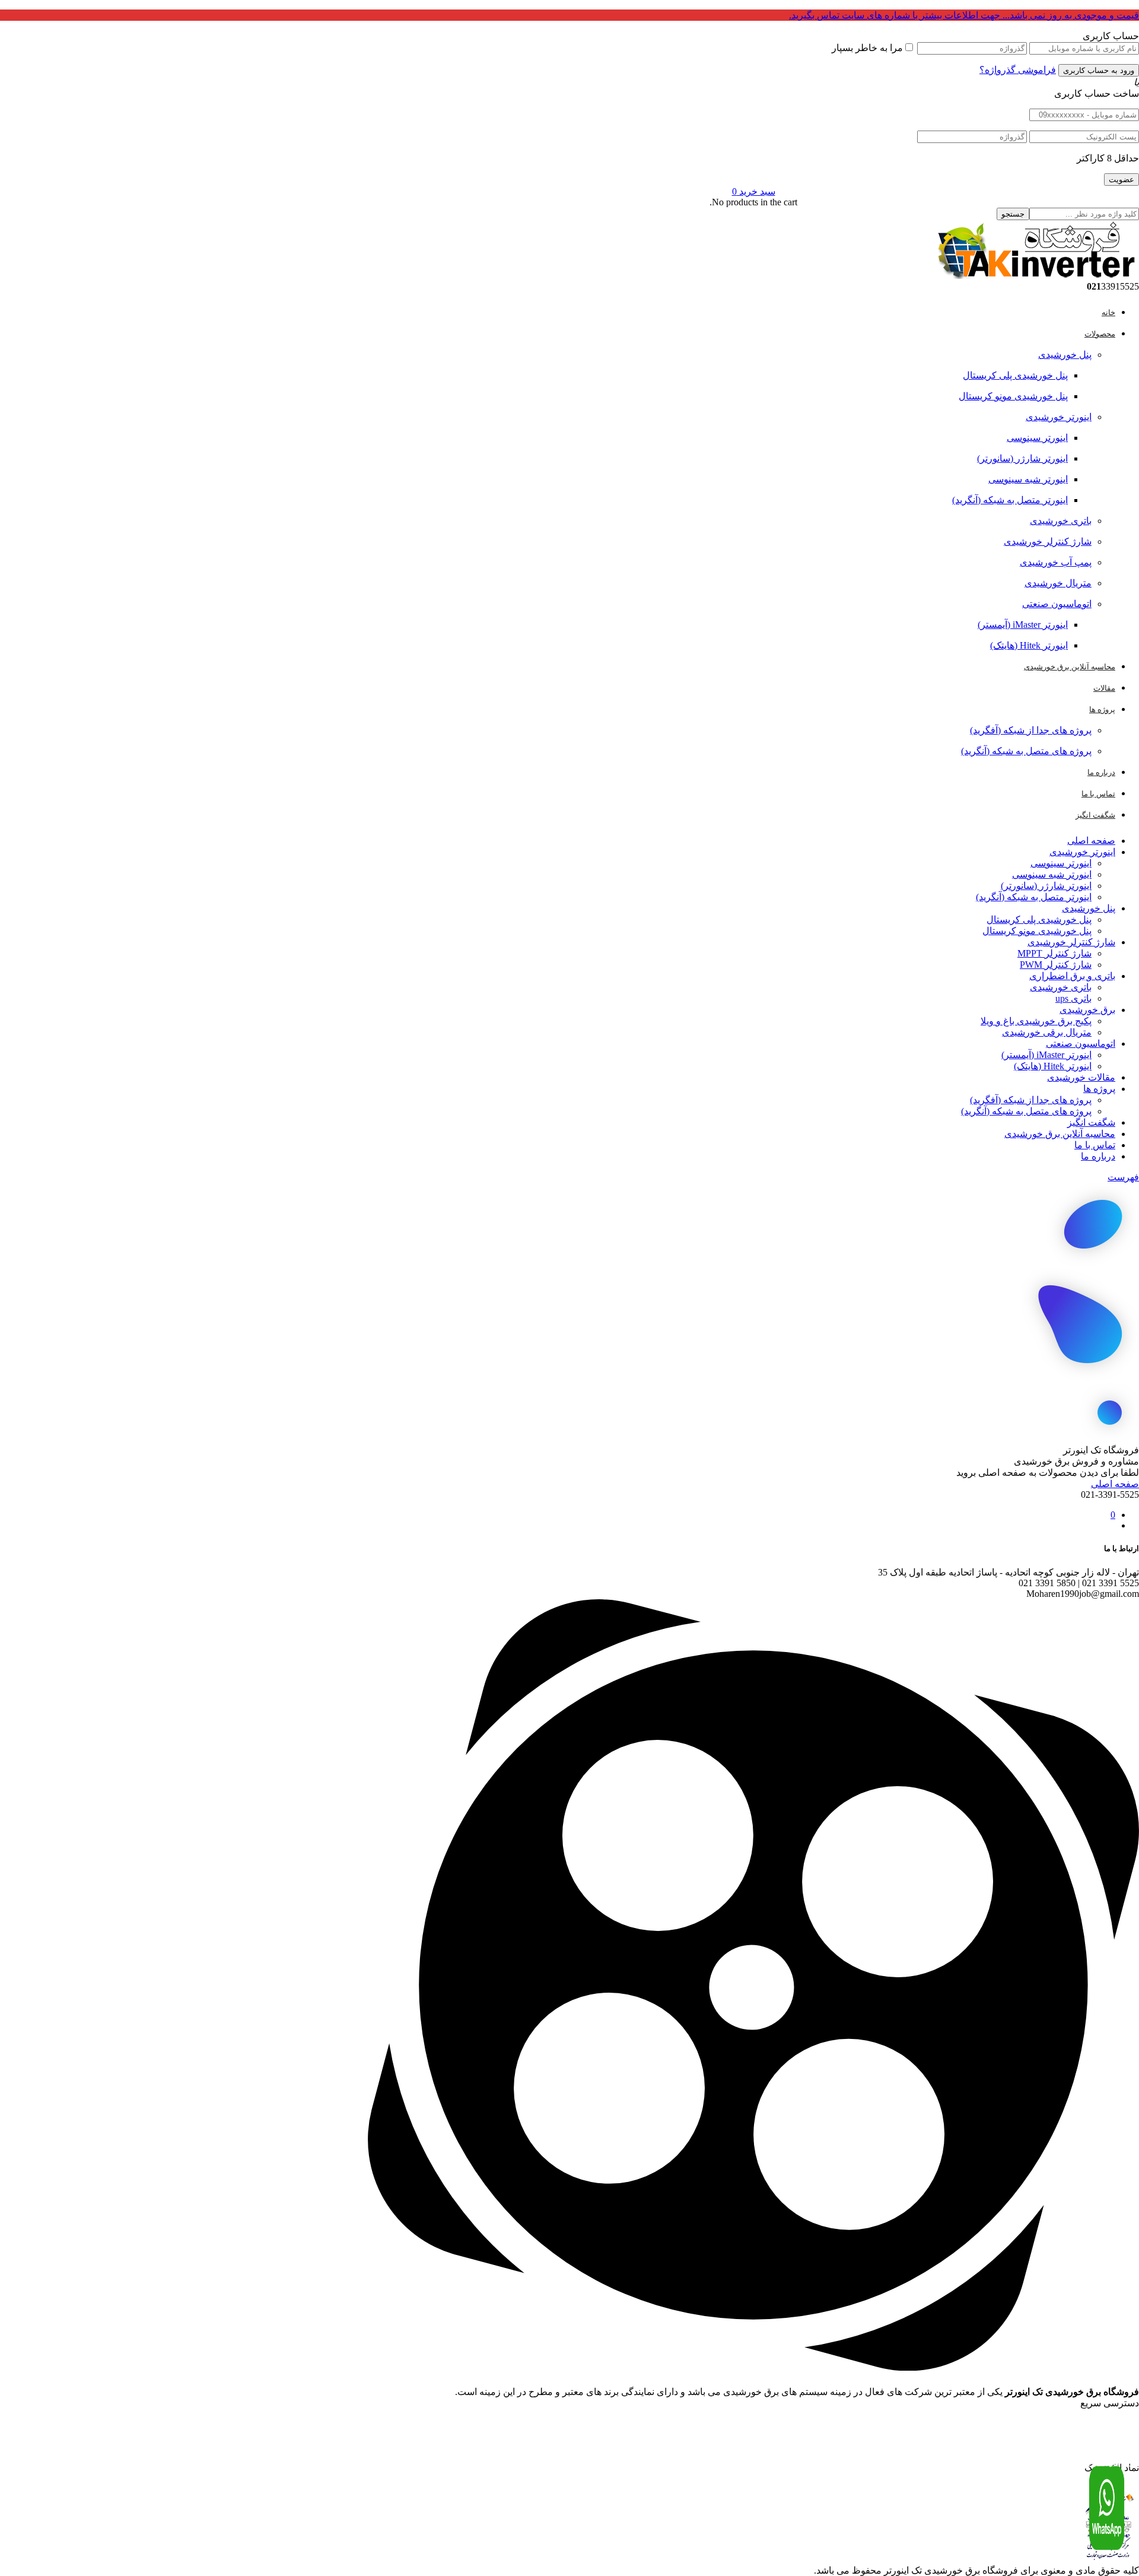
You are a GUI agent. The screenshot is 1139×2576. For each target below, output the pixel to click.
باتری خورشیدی (1061, 521)
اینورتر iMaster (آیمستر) (1023, 625)
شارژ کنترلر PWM (1056, 965)
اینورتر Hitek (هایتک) (1029, 645)
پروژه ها (1099, 1089)
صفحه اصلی (1091, 841)
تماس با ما (1095, 1145)
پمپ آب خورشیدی (1056, 562)
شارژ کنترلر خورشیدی (1048, 541)
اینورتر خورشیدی (1059, 417)
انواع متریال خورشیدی (1103, 2441)
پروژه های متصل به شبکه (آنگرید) (1026, 751)
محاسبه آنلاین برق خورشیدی (1060, 1134)
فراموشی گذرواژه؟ (1018, 70)
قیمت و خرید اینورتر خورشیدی (1095, 2420)
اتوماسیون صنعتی (1057, 604)
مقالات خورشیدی (1081, 1077)
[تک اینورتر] (1035, 276)
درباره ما (1098, 1156)
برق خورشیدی (1087, 1010)
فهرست (1123, 1177)
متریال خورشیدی (1058, 583)
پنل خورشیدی (1065, 355)
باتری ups (1073, 998)
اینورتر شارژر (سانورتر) (1022, 458)
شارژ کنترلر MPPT (1054, 953)
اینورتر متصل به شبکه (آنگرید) (1010, 500)
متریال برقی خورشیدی (1047, 1032)
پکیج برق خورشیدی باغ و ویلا (1036, 1021)
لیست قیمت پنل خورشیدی (1100, 2431)
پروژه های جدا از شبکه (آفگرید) (1031, 730)
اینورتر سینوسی (1037, 438)
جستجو (1013, 214)
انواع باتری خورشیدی (1105, 2463)
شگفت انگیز (1091, 1122)
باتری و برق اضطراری (1072, 976)
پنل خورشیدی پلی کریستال (1015, 375)
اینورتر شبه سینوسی (1028, 479)
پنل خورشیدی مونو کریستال (1013, 396)
